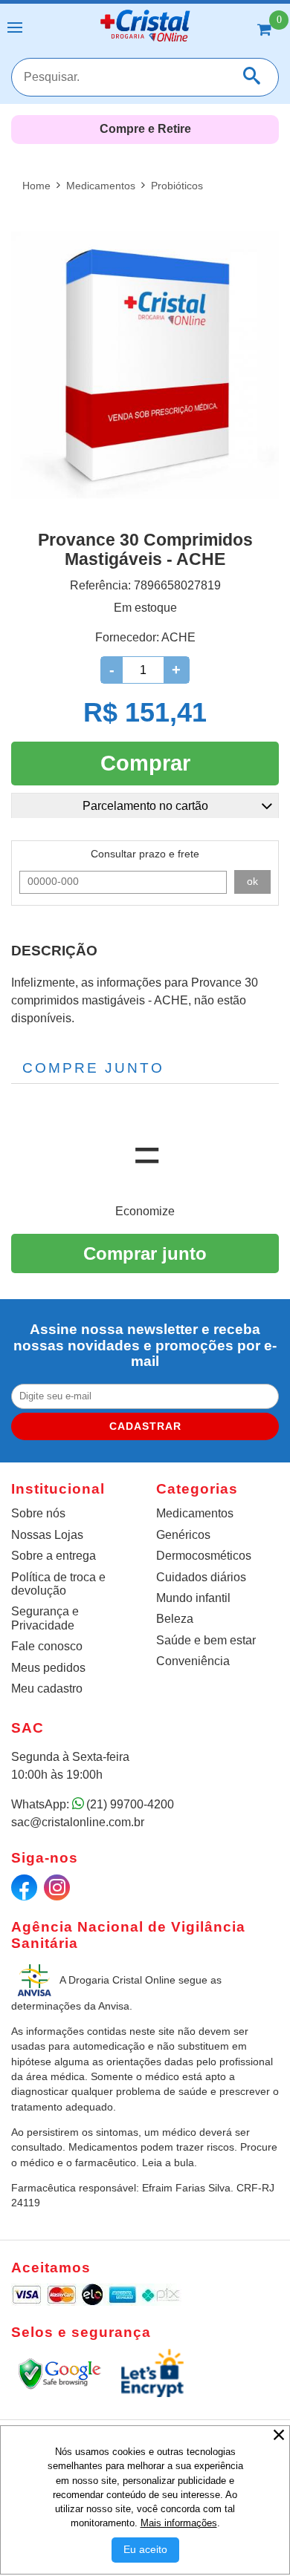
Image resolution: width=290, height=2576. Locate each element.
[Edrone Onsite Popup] (145, 1288)
